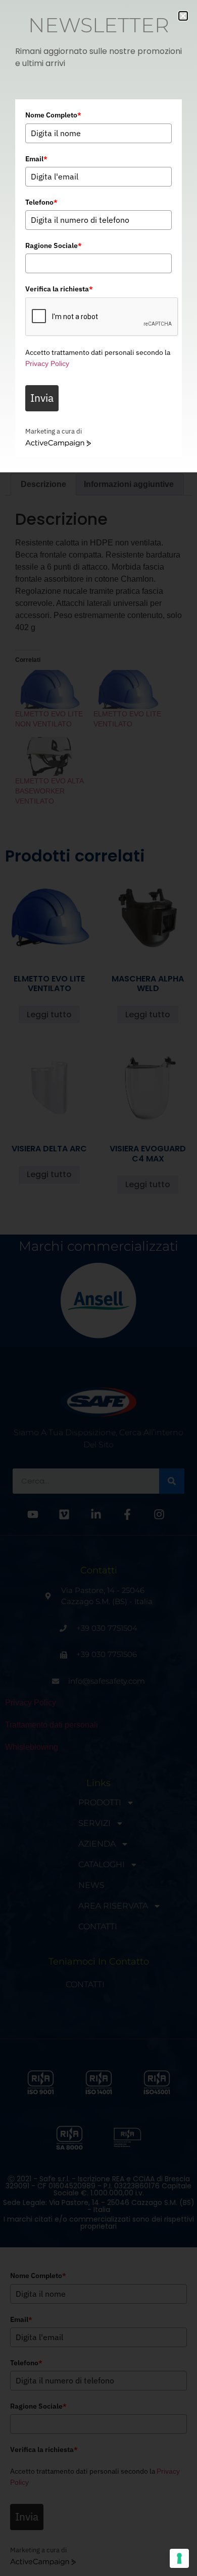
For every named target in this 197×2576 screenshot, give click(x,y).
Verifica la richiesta (59, 289)
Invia (42, 398)
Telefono (41, 202)
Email (36, 159)
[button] (183, 16)
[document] (98, 1288)
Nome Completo (53, 115)
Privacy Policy (47, 363)
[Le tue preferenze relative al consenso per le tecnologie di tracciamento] (179, 2558)
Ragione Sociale (54, 246)
